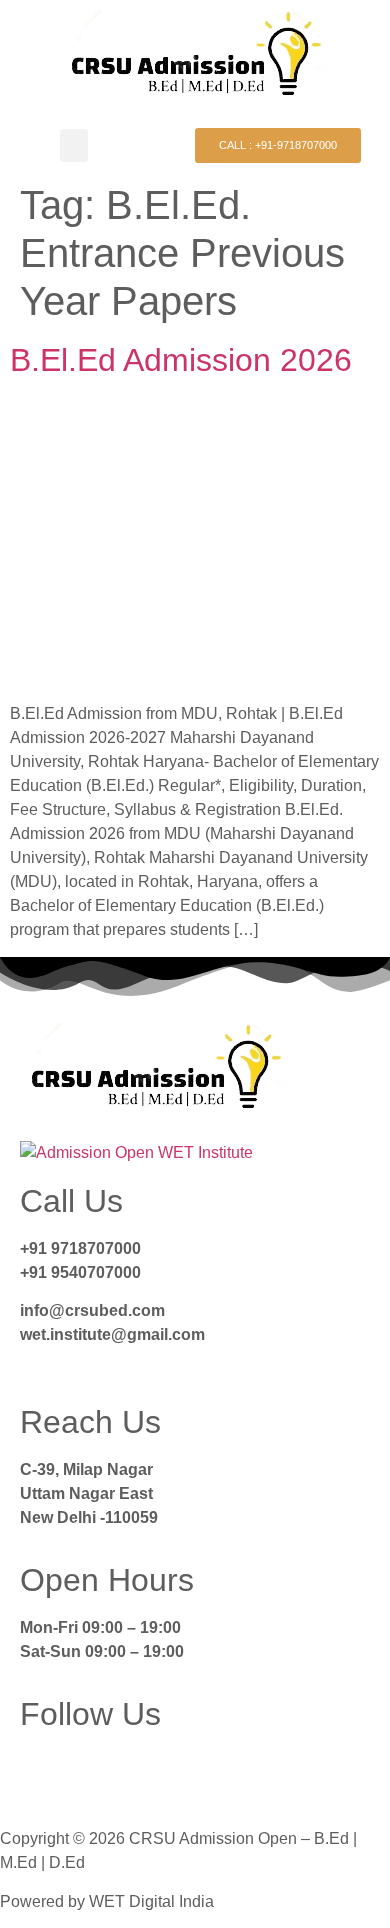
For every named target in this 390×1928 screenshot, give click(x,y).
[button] (74, 145)
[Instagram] (153, 1775)
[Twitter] (99, 1775)
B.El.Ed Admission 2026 (181, 360)
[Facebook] (45, 1775)
